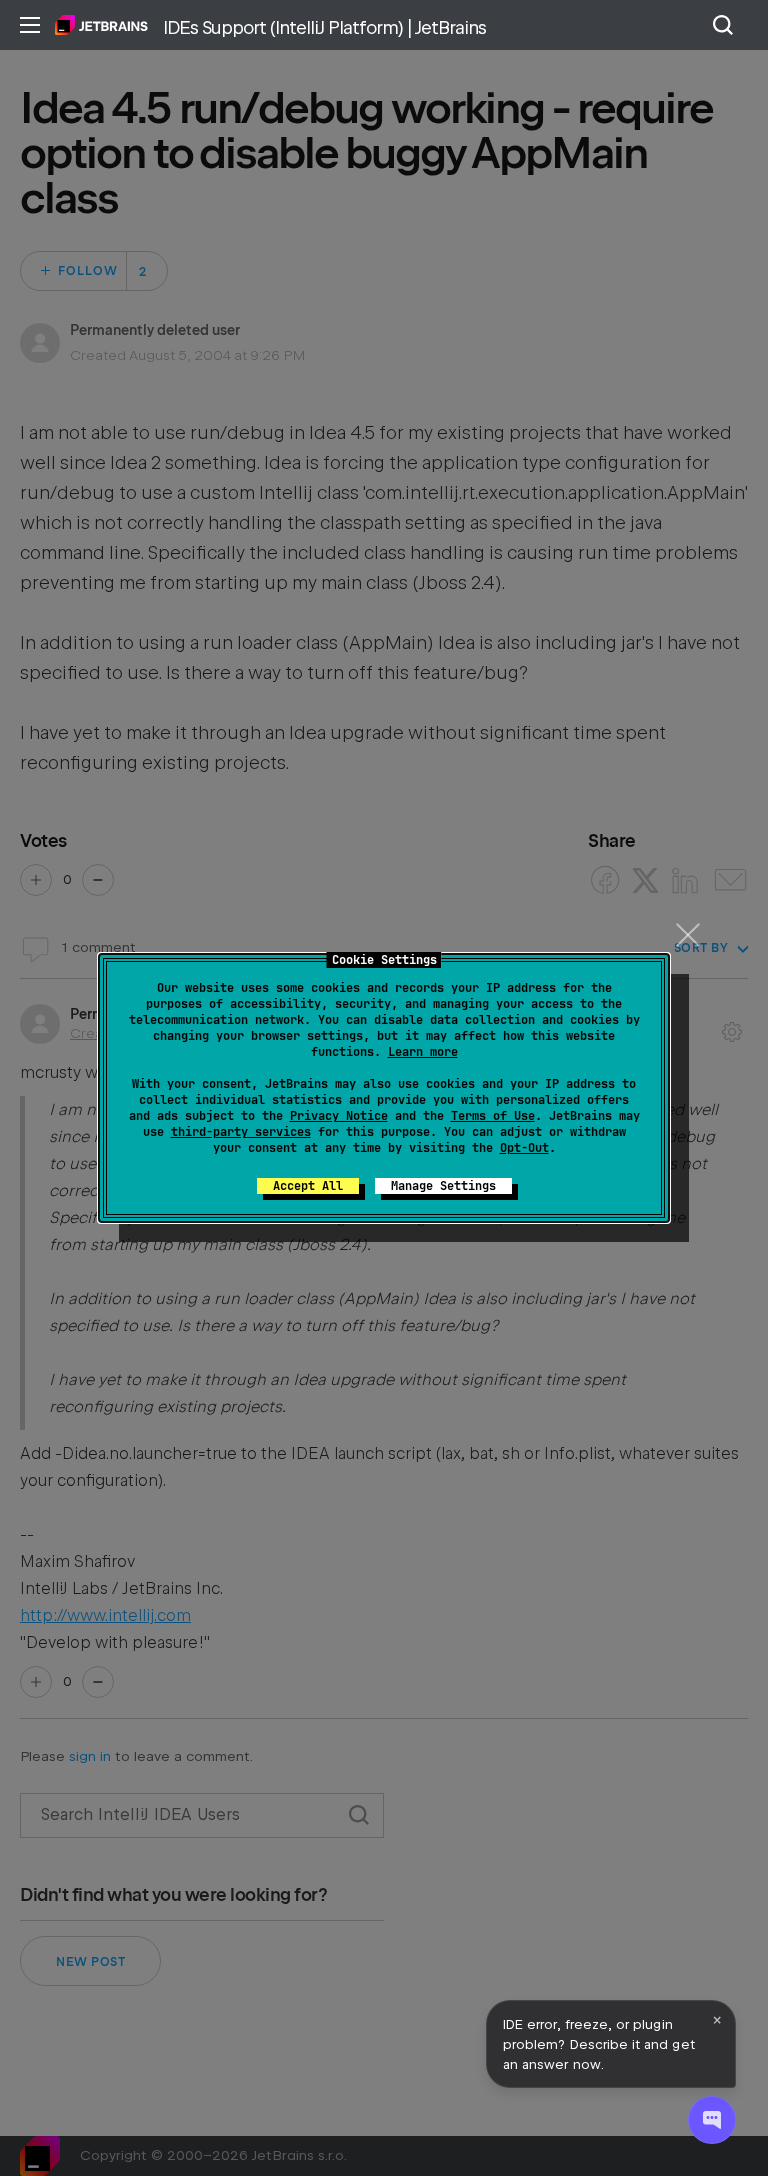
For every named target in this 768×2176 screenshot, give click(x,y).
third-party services (241, 1132)
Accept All (308, 1186)
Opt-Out (524, 1148)
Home (101, 25)
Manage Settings (443, 1186)
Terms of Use (493, 1116)
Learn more (423, 1052)
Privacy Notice (339, 1116)
